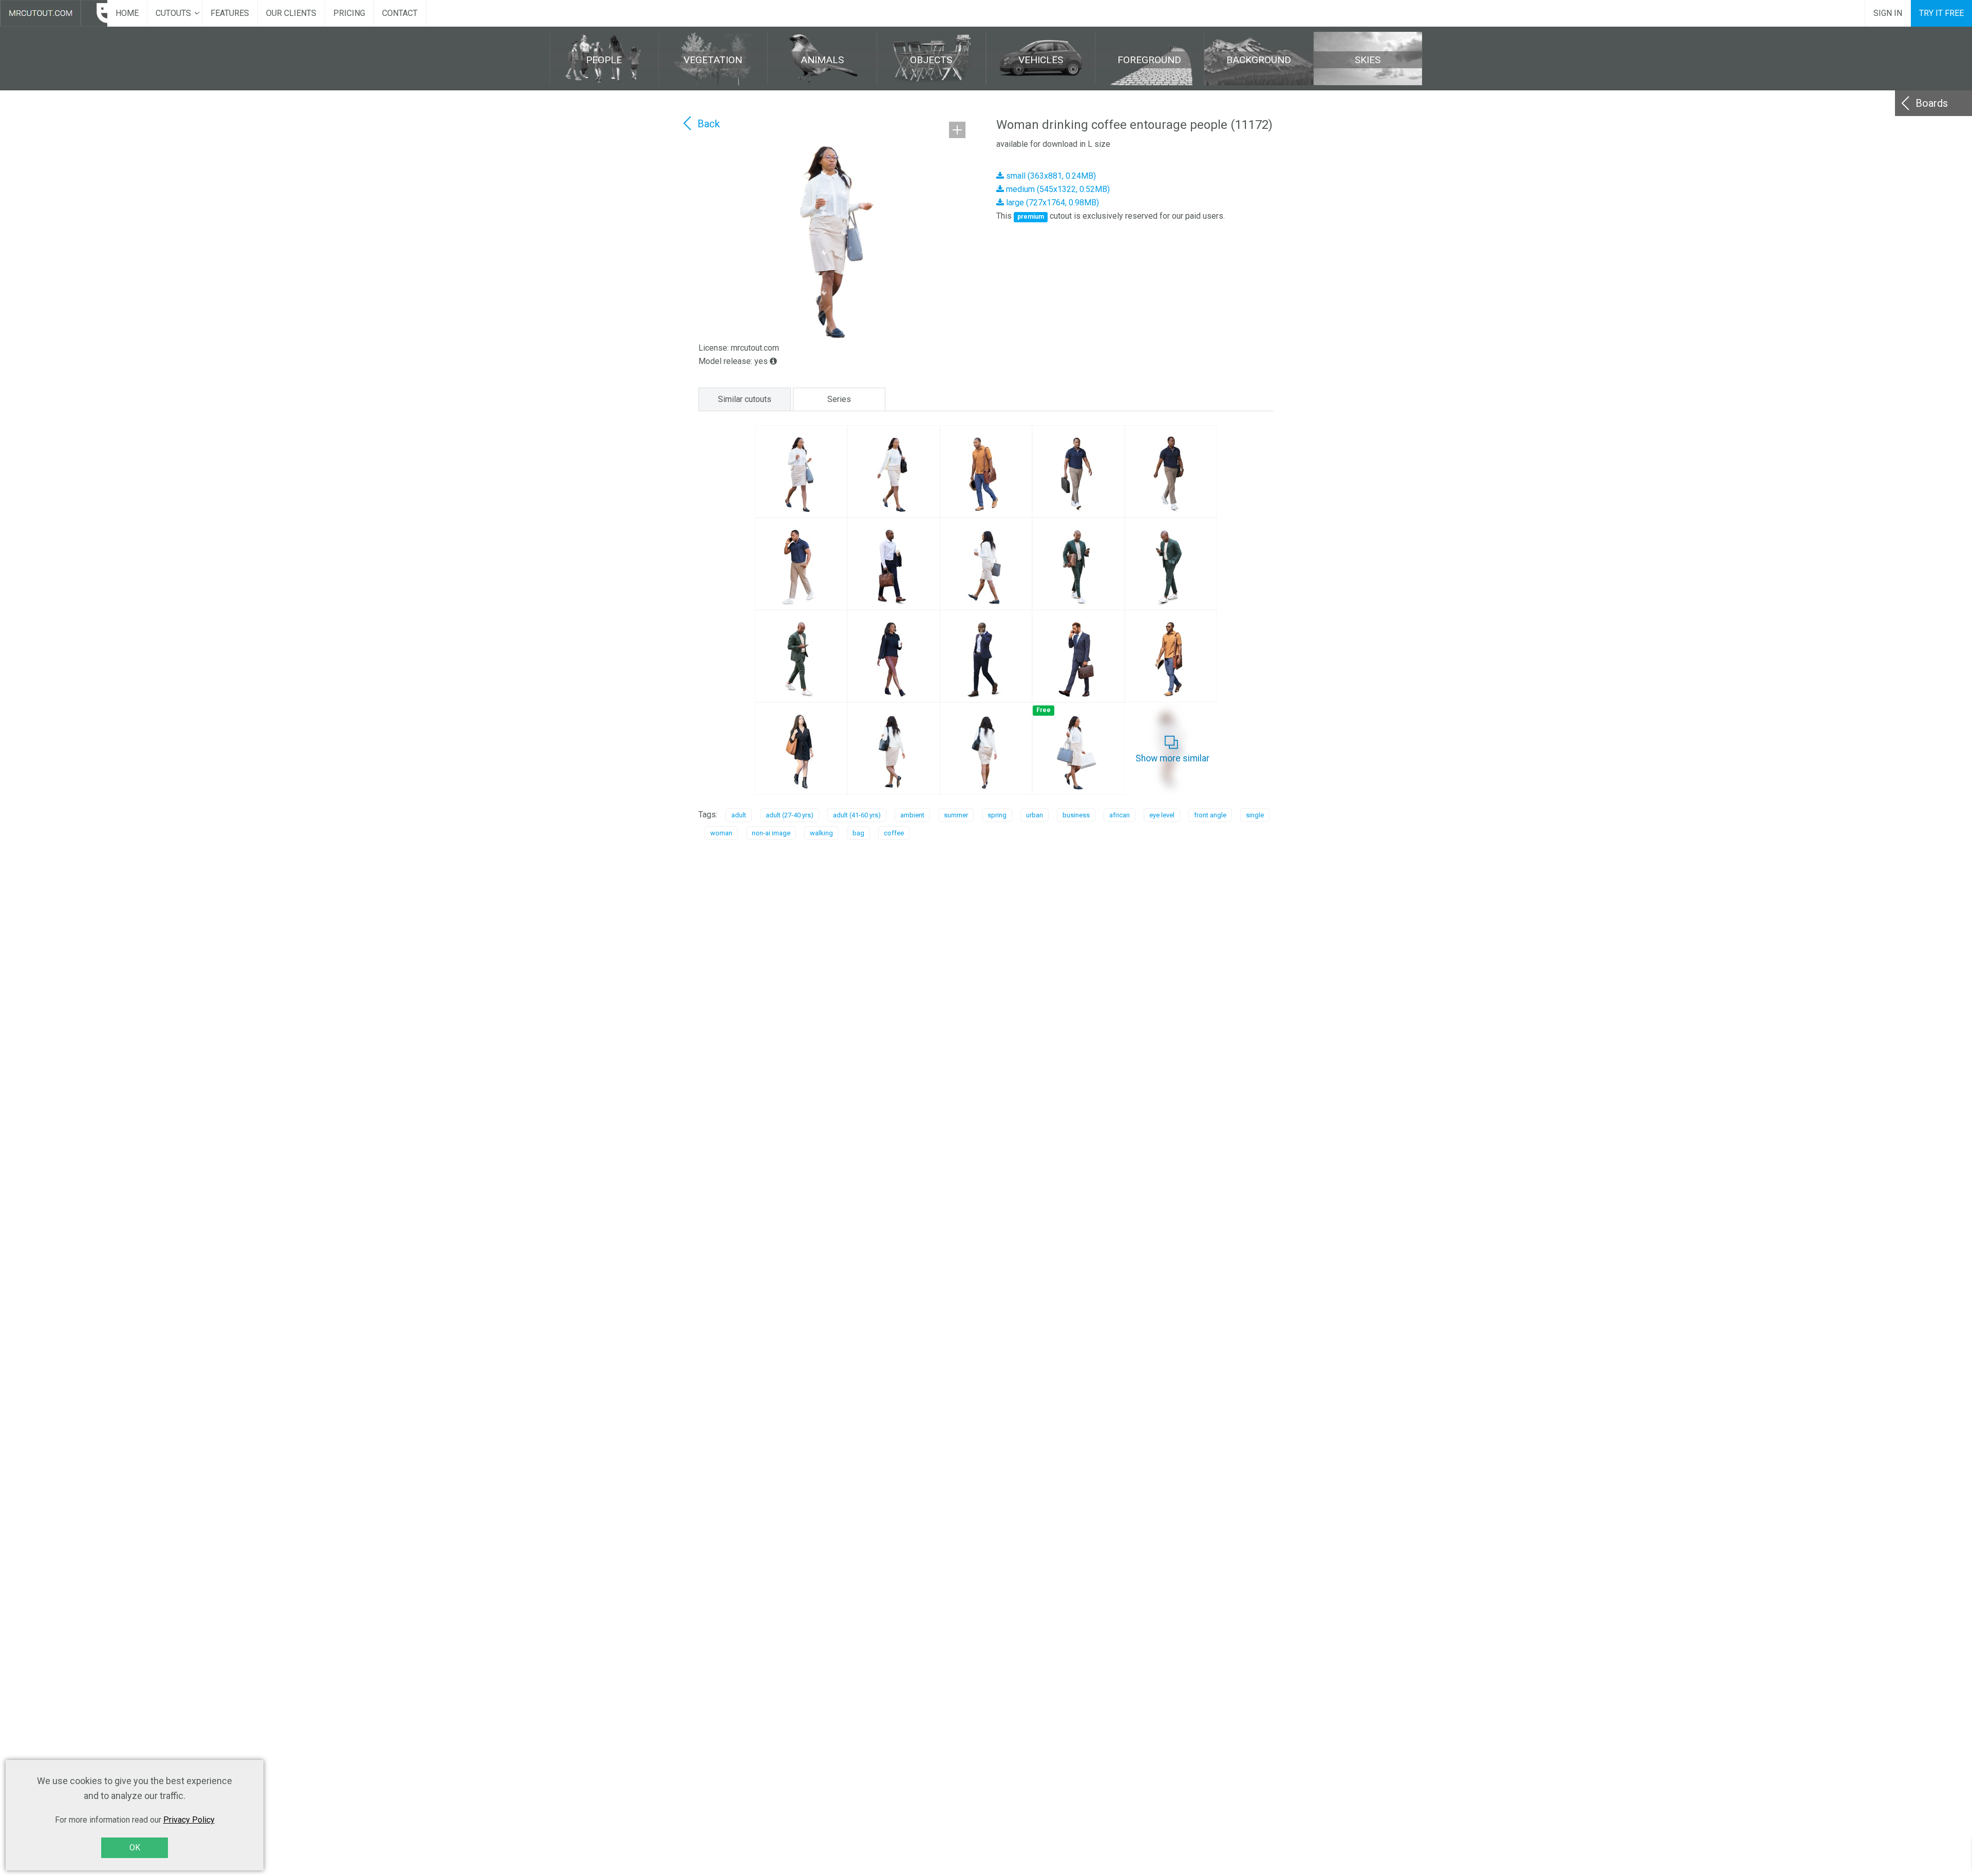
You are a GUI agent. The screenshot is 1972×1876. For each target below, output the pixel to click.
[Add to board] (957, 130)
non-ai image (771, 833)
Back (709, 124)
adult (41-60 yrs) (857, 815)
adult (739, 815)
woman (721, 833)
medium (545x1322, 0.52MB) (1057, 189)
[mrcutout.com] (54, 13)
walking (821, 833)
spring (997, 815)
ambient (912, 815)
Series (839, 399)
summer (956, 815)
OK (135, 1848)
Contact (400, 13)
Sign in (1888, 13)
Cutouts (173, 13)
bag (858, 833)
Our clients (291, 13)
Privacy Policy (189, 1820)
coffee (894, 833)
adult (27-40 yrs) (790, 815)
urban (1035, 815)
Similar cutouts (745, 399)
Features (230, 13)
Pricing (349, 13)
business (1076, 815)
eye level (1162, 815)
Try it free (1941, 13)
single (1255, 815)
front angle (1210, 815)
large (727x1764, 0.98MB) (1051, 203)
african (1120, 815)
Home (127, 13)
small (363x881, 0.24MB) (1050, 176)
